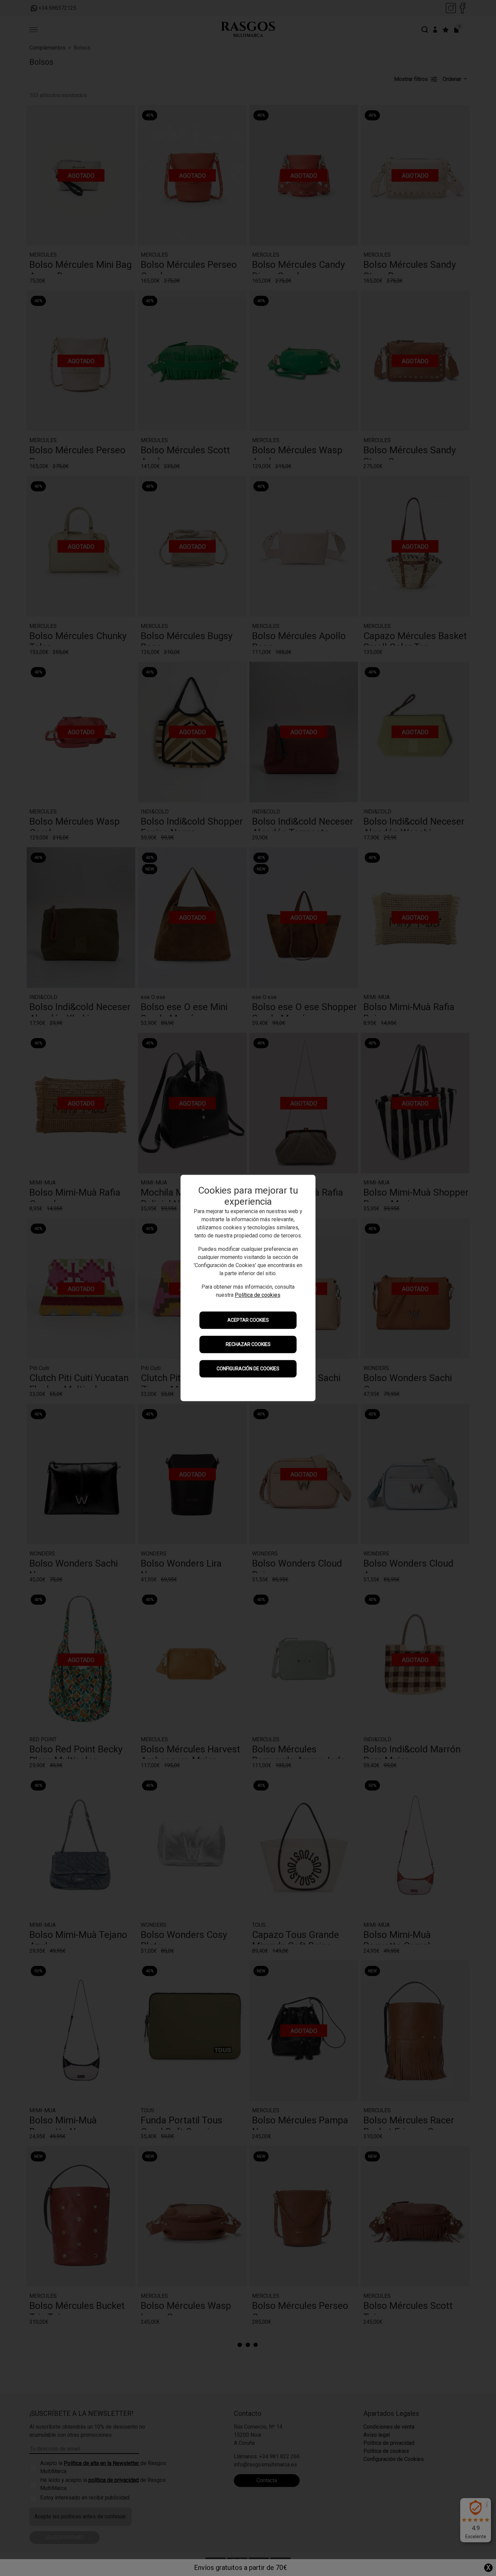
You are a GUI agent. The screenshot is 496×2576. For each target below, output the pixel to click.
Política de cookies (258, 1295)
